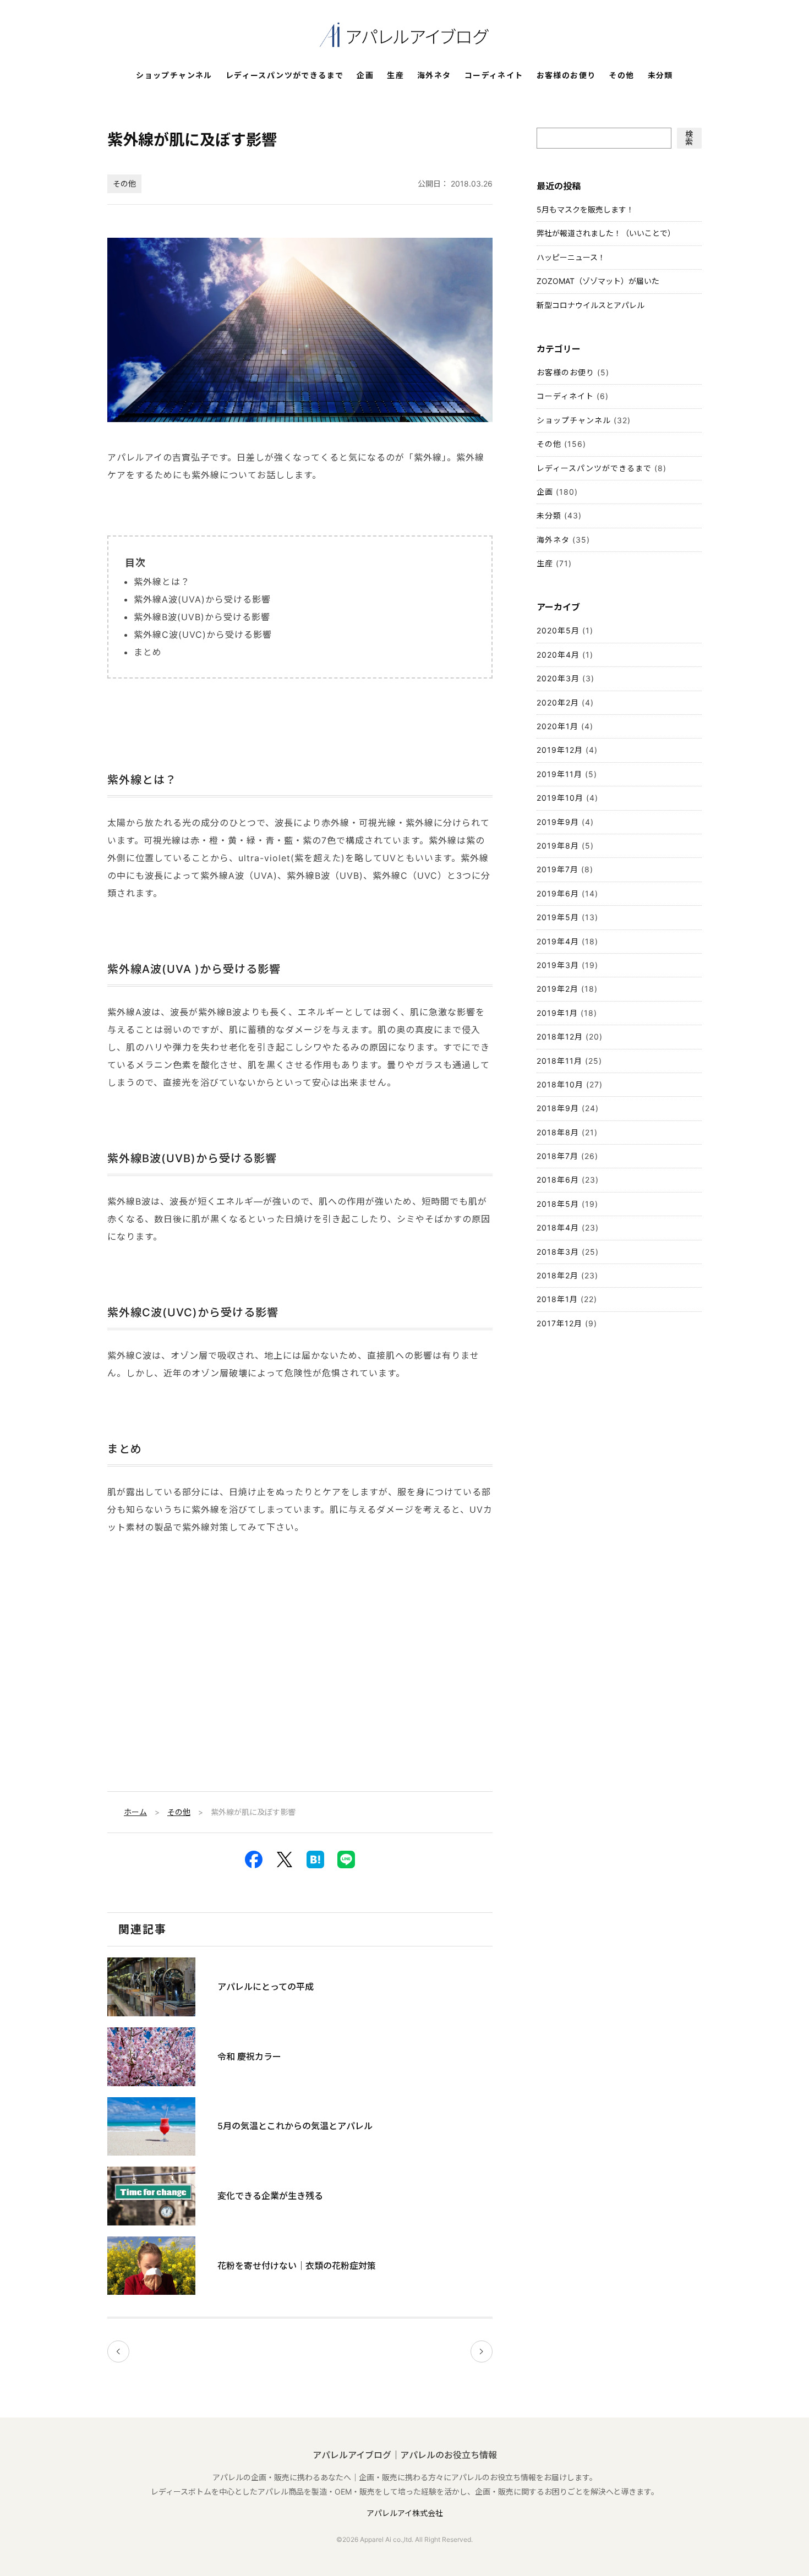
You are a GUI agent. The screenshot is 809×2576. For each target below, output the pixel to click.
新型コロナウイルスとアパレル (591, 305)
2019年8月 (558, 846)
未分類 (660, 76)
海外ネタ (434, 76)
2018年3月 (558, 1252)
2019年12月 (560, 750)
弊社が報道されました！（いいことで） (606, 233)
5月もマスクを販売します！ (585, 209)
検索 (689, 138)
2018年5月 (558, 1204)
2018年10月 (560, 1084)
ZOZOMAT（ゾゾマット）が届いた (598, 281)
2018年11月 (559, 1061)
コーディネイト (494, 76)
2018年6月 (558, 1180)
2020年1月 (557, 726)
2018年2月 (557, 1275)
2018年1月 (557, 1299)
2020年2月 (558, 702)
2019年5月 (558, 917)
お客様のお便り (566, 76)
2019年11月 (559, 774)
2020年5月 (558, 630)
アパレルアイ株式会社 (405, 2513)
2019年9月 (558, 822)
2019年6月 (558, 893)
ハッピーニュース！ (571, 257)
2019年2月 (557, 989)
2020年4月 (558, 655)
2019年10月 (560, 798)
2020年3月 (558, 678)
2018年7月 (557, 1156)
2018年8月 (558, 1132)
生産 (395, 76)
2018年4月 (558, 1227)
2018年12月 (560, 1037)
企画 (365, 76)
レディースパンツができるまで (285, 76)
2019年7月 (557, 869)
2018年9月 (558, 1108)
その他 (621, 76)
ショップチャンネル (174, 76)
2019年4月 (558, 941)
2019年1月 (557, 1013)
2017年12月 (559, 1323)
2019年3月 (558, 965)
